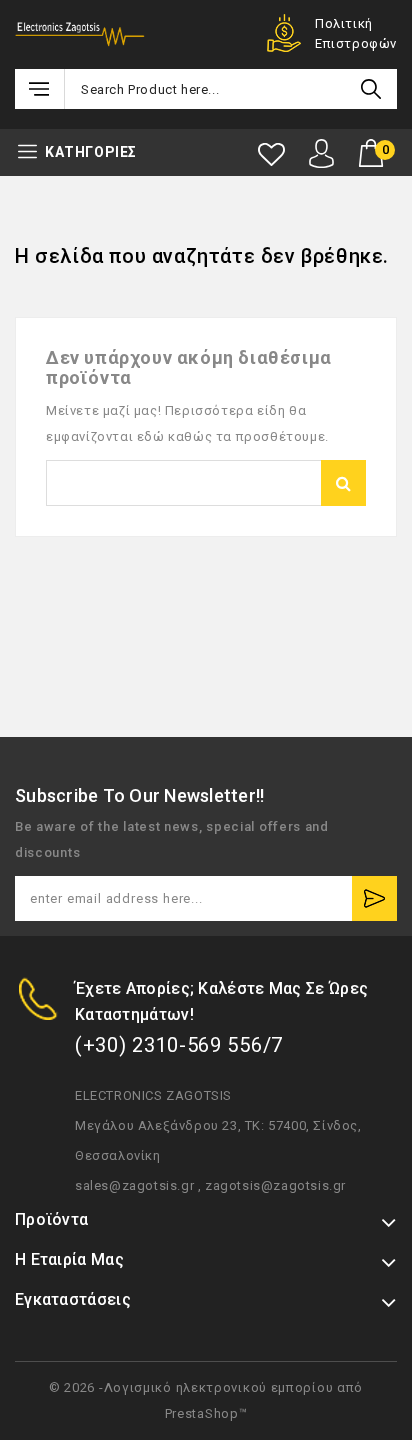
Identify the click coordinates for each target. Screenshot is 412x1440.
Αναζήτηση (343, 483)
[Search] (371, 89)
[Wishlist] (271, 154)
